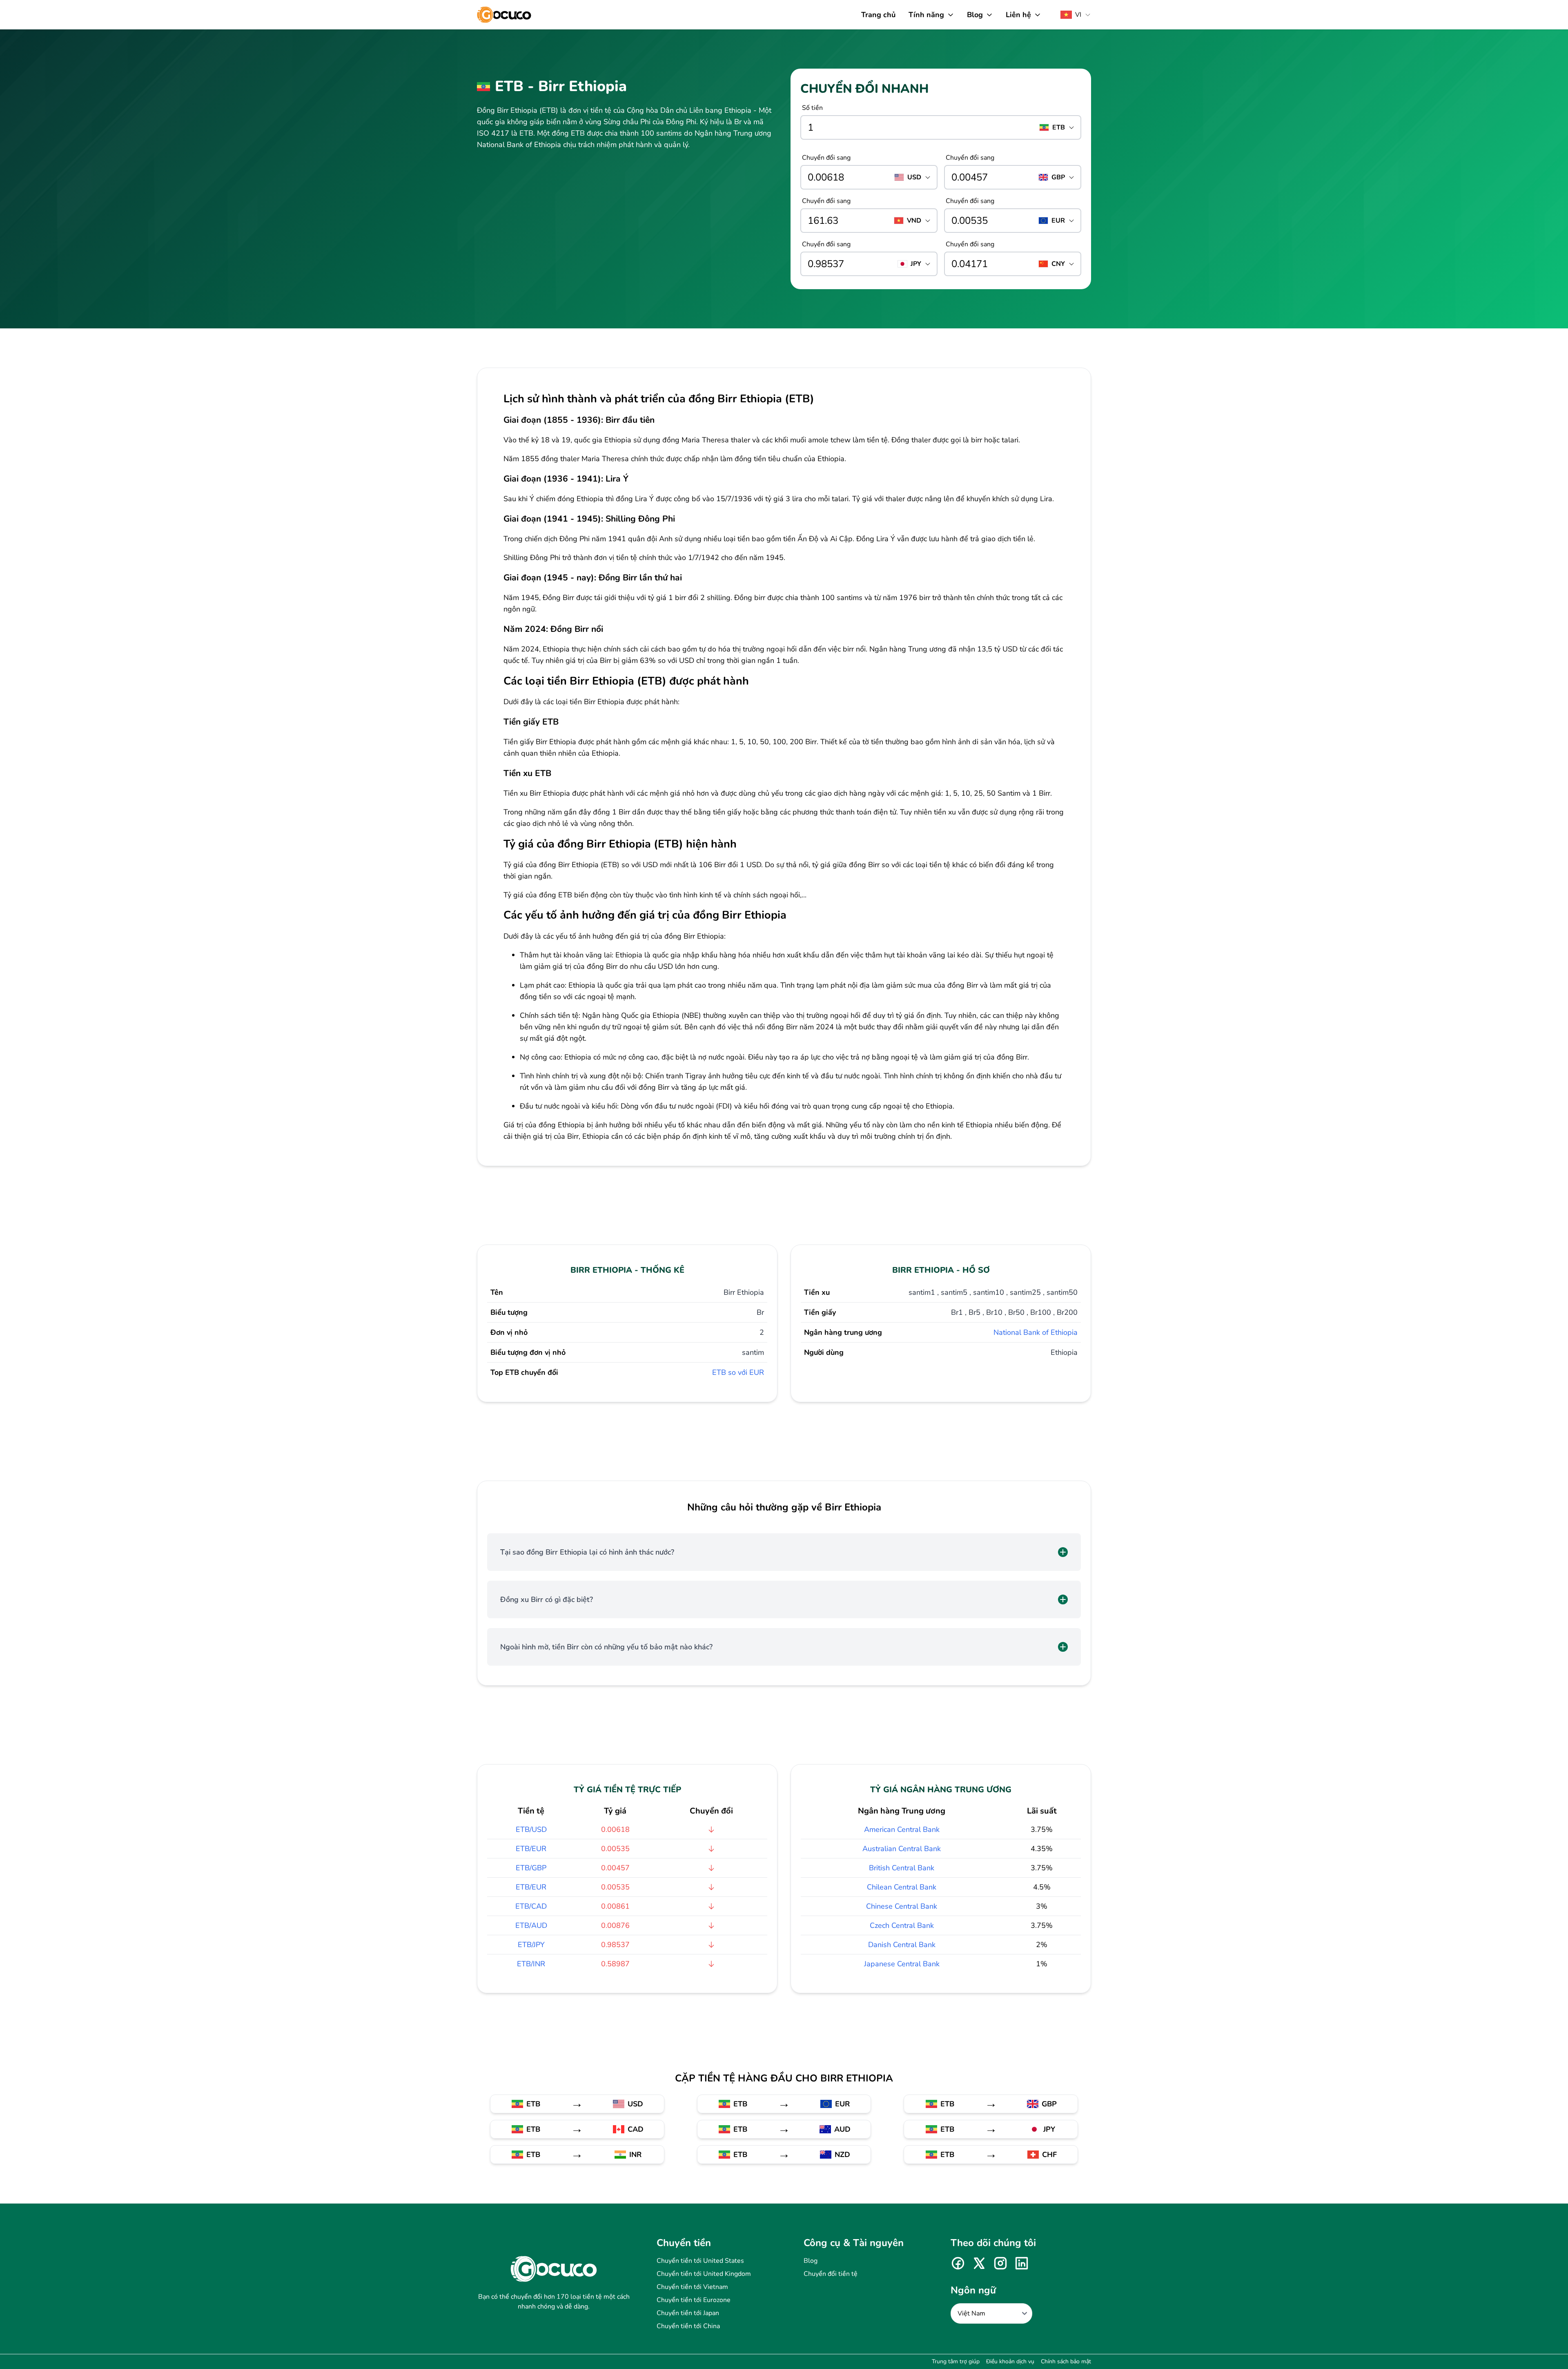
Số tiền (812, 108)
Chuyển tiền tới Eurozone (694, 2300)
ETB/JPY (531, 1945)
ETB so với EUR (738, 1372)
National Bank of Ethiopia (1036, 1332)
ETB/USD (531, 1829)
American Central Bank (902, 1829)
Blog (811, 2261)
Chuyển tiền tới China (688, 2326)
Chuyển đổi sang (826, 158)
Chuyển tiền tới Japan (688, 2313)
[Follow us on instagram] (1000, 2263)
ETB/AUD (531, 1925)
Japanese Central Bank (902, 1964)
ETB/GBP (531, 1868)
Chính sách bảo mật (1066, 2361)
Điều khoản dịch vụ (1010, 2361)
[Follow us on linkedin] (1022, 2263)
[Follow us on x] (979, 2263)
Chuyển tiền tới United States (700, 2261)
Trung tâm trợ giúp (956, 2361)
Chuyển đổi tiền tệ (831, 2274)
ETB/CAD (531, 1906)
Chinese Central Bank (902, 1906)
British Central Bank (902, 1868)
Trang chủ (878, 15)
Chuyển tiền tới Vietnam (692, 2287)
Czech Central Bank (902, 1925)
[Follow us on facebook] (958, 2263)
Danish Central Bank (902, 1945)
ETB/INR (531, 1964)
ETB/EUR (531, 1849)
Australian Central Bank (902, 1849)
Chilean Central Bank (902, 1887)
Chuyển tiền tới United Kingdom (704, 2274)
